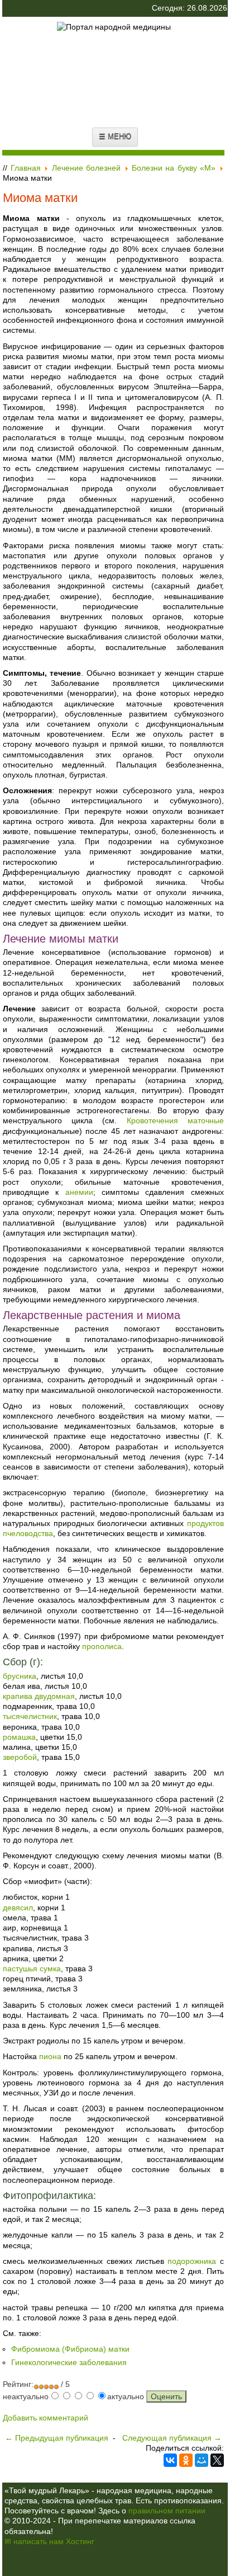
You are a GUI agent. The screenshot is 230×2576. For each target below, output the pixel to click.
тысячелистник (30, 1716)
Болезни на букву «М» (174, 168)
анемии (79, 1192)
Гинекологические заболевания (69, 2362)
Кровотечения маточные (175, 1120)
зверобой (20, 1757)
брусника (20, 1676)
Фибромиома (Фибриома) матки (70, 2349)
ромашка (19, 1737)
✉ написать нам (34, 2541)
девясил (18, 1908)
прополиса (102, 1646)
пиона (50, 2056)
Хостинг (80, 2541)
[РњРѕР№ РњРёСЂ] (202, 2460)
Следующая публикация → (172, 2438)
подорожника (192, 2261)
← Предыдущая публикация (57, 2438)
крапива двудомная (39, 1696)
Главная (26, 168)
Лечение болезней (86, 168)
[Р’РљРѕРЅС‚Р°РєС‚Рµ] (170, 2460)
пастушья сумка (32, 1969)
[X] (217, 2460)
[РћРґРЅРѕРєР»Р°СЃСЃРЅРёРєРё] (186, 2460)
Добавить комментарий (45, 2418)
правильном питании (167, 2511)
